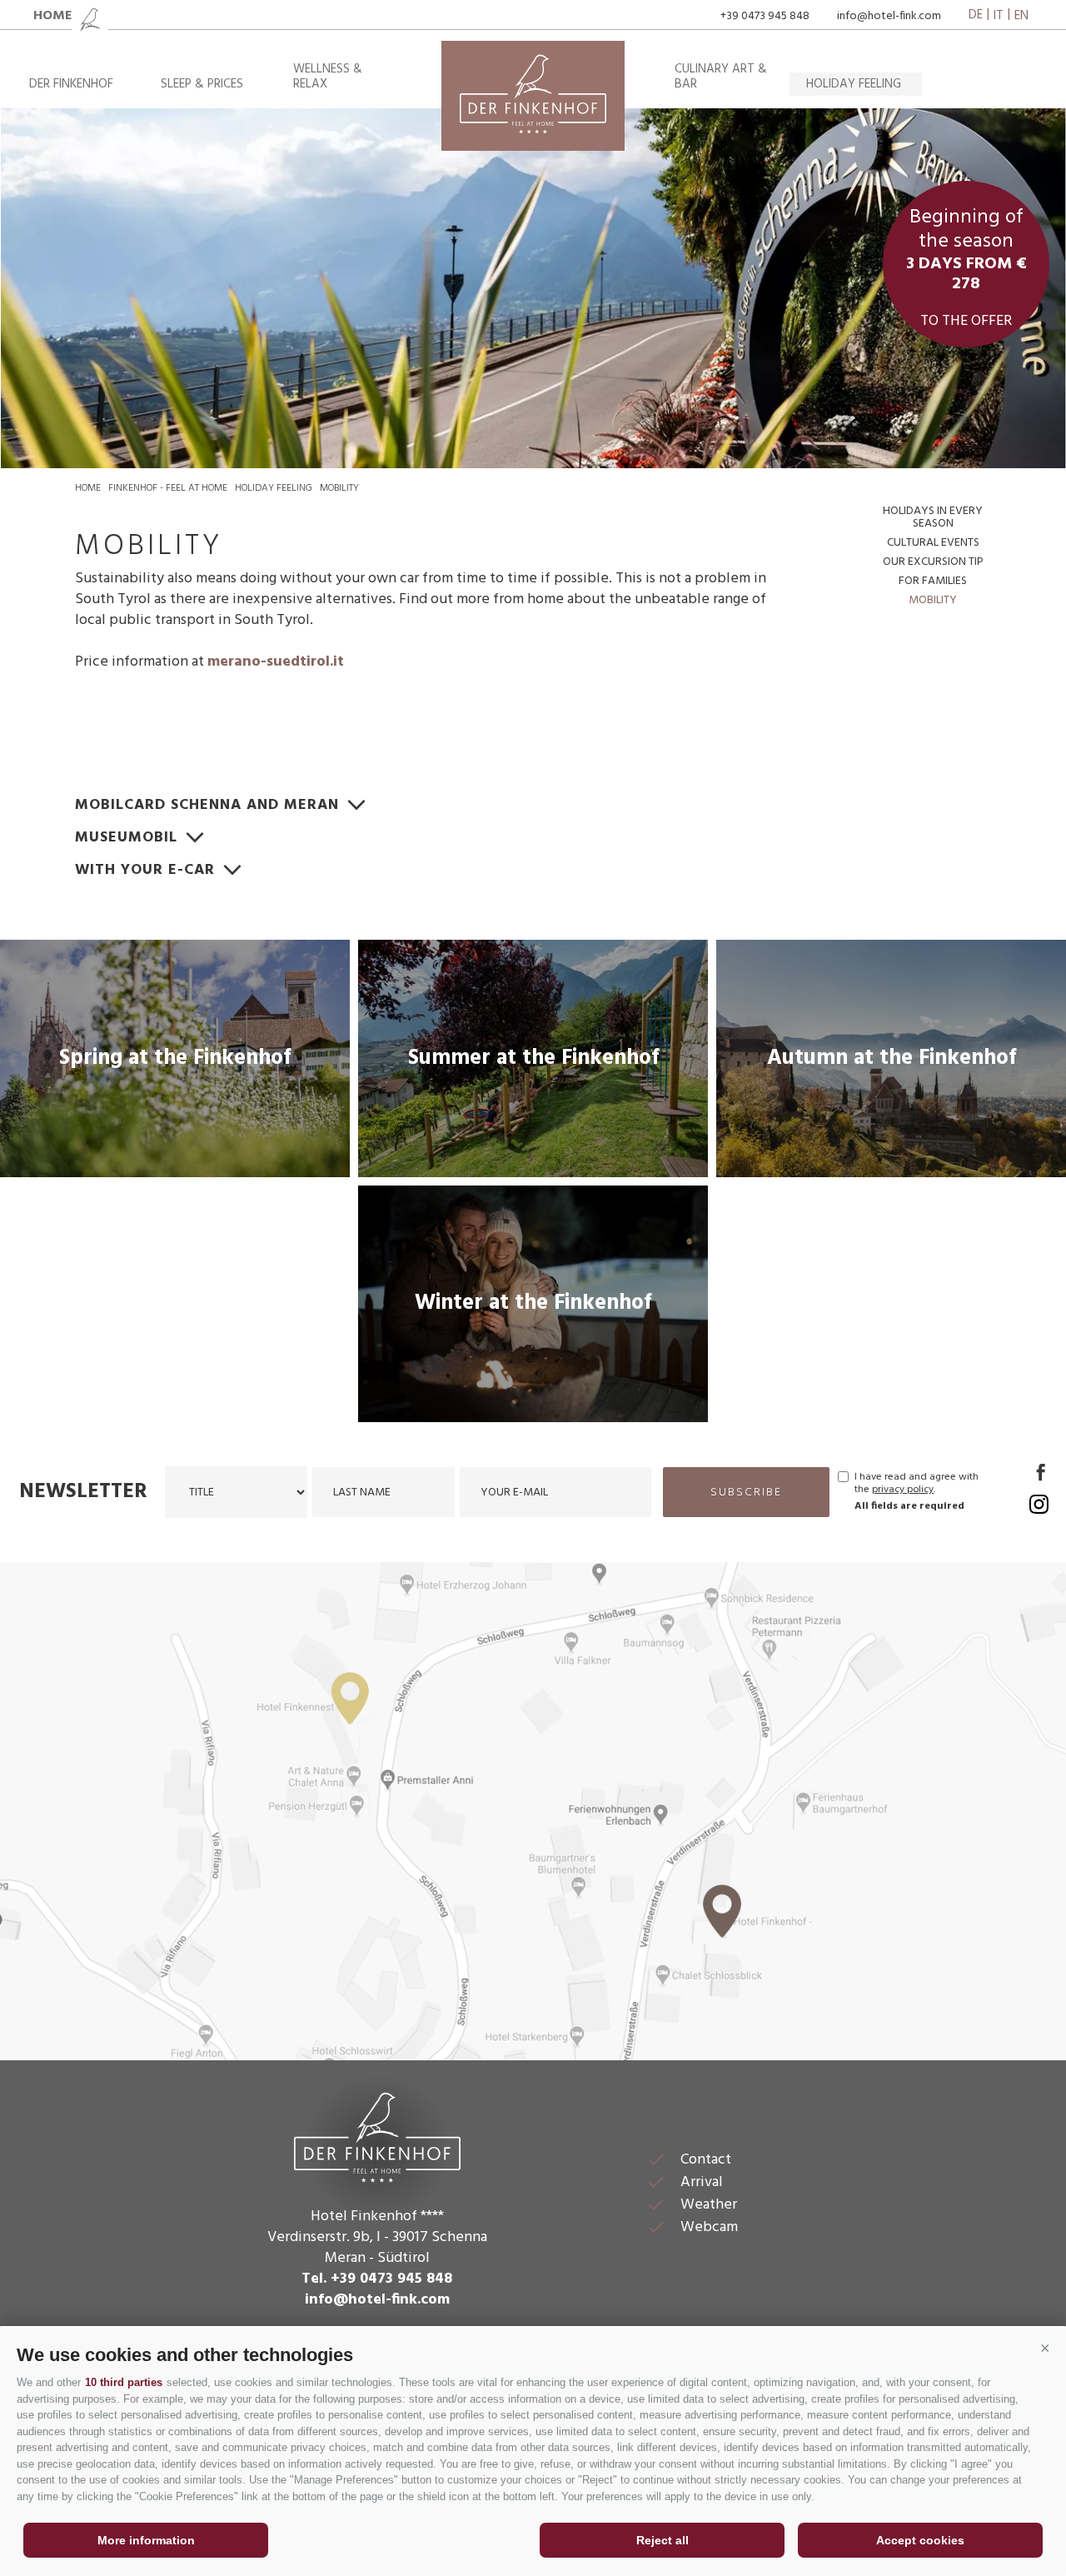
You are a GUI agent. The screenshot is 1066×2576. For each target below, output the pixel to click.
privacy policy (903, 1490)
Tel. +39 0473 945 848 (377, 2279)
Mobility (339, 488)
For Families (933, 581)
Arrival (702, 2182)
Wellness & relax (328, 77)
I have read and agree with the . (917, 1484)
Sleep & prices (202, 84)
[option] (533, 288)
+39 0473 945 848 (765, 16)
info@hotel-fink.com (889, 16)
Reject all (663, 2540)
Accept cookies (920, 2540)
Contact (706, 2160)
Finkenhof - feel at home (168, 488)
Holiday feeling (854, 84)
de (976, 16)
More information (146, 2540)
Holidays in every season (933, 517)
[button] (1045, 2349)
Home (88, 488)
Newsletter (83, 1492)
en (1021, 16)
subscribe (746, 1493)
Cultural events (933, 543)
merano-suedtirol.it (276, 662)
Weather (709, 2205)
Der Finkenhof (71, 84)
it (999, 16)
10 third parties (124, 2382)
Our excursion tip (933, 562)
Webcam (709, 2227)
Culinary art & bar (721, 77)
